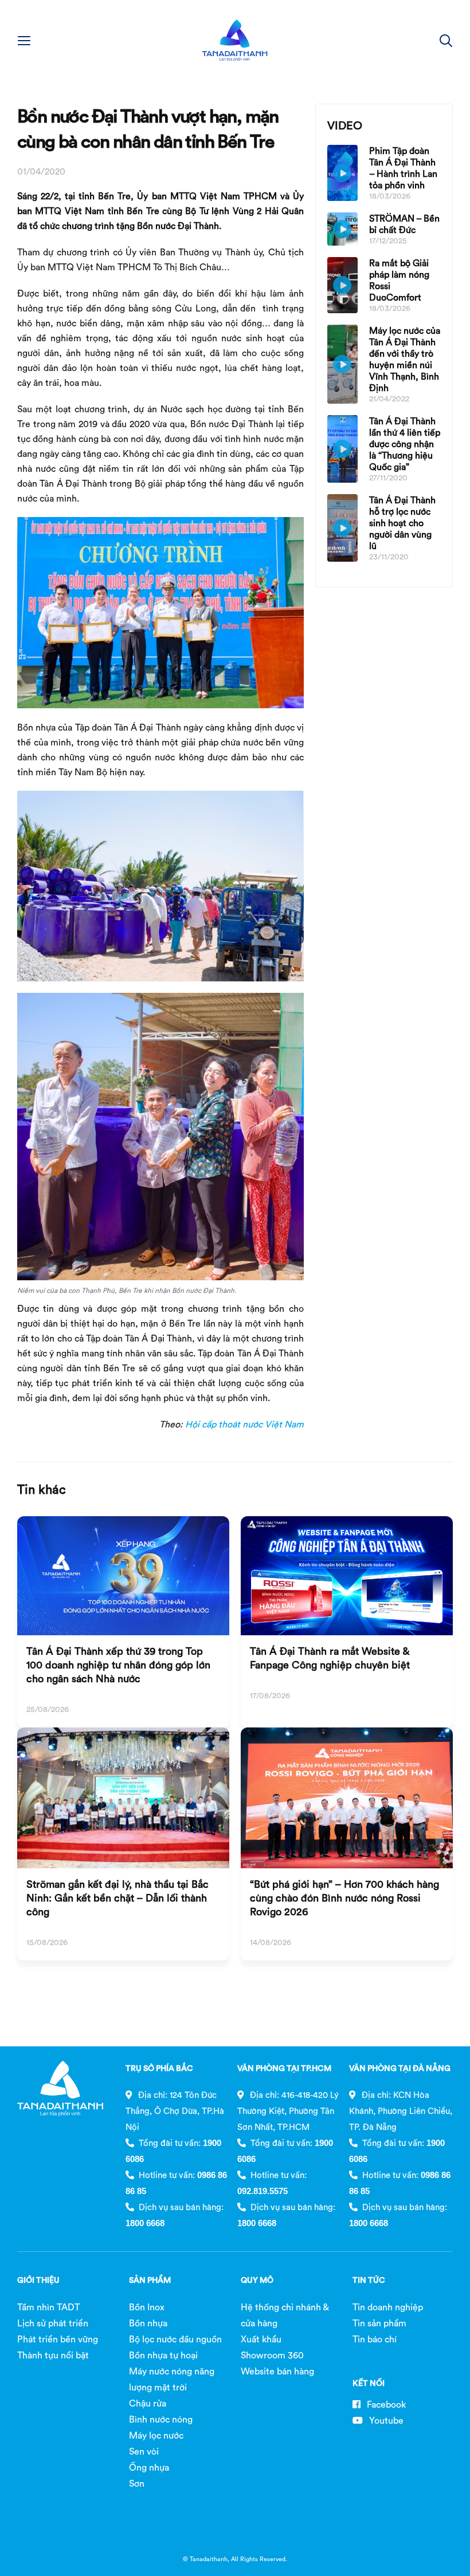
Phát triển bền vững (58, 2339)
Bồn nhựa (148, 2323)
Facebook (385, 2404)
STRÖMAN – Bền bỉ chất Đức (404, 224)
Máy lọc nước (156, 2435)
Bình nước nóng (161, 2419)
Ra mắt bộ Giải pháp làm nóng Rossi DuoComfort (399, 280)
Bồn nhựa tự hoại (163, 2355)
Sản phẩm (150, 2280)
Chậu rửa (148, 2403)
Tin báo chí (375, 2339)
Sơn (137, 2483)
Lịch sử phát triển (53, 2323)
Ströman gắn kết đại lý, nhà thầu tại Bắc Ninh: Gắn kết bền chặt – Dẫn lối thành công (117, 1898)
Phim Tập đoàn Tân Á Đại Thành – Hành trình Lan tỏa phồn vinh (403, 168)
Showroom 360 (272, 2355)
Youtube (385, 2420)
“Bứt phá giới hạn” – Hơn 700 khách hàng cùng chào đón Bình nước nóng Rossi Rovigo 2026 (344, 1898)
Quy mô (257, 2280)
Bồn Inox (147, 2307)
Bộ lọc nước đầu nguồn (175, 2339)
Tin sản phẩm (379, 2323)
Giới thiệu (38, 2280)
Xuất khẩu (261, 2339)
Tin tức (369, 2280)
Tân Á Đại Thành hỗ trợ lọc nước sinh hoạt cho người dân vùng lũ (402, 523)
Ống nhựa (149, 2467)
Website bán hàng (277, 2371)
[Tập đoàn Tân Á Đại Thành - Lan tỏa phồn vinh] (235, 40)
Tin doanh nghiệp (388, 2307)
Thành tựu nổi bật (53, 2355)
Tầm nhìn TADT (48, 2307)
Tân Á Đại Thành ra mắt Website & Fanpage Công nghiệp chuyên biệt (330, 1658)
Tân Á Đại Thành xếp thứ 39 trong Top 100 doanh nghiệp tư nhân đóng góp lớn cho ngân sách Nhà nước (118, 1665)
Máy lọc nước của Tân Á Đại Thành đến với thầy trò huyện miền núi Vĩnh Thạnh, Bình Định (405, 359)
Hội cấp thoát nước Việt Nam (244, 1424)
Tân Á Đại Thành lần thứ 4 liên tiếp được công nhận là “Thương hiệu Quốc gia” (405, 444)
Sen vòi (144, 2451)
